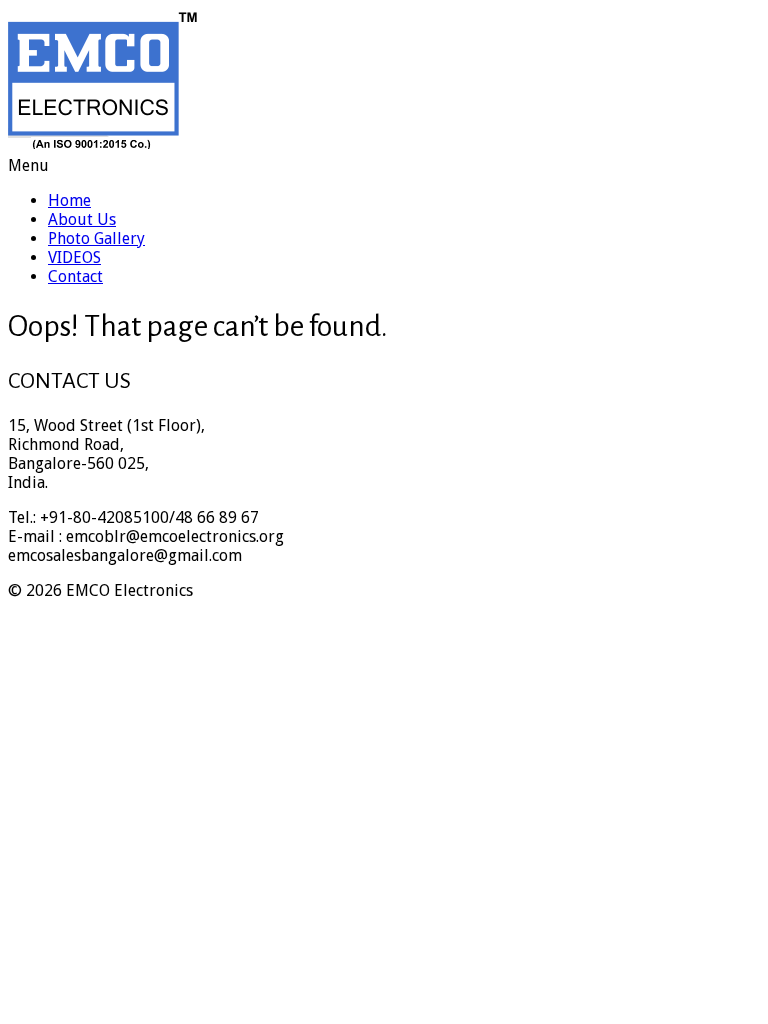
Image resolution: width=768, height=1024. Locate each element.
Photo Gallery (96, 238)
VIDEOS (74, 257)
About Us (82, 219)
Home (69, 200)
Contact (75, 276)
